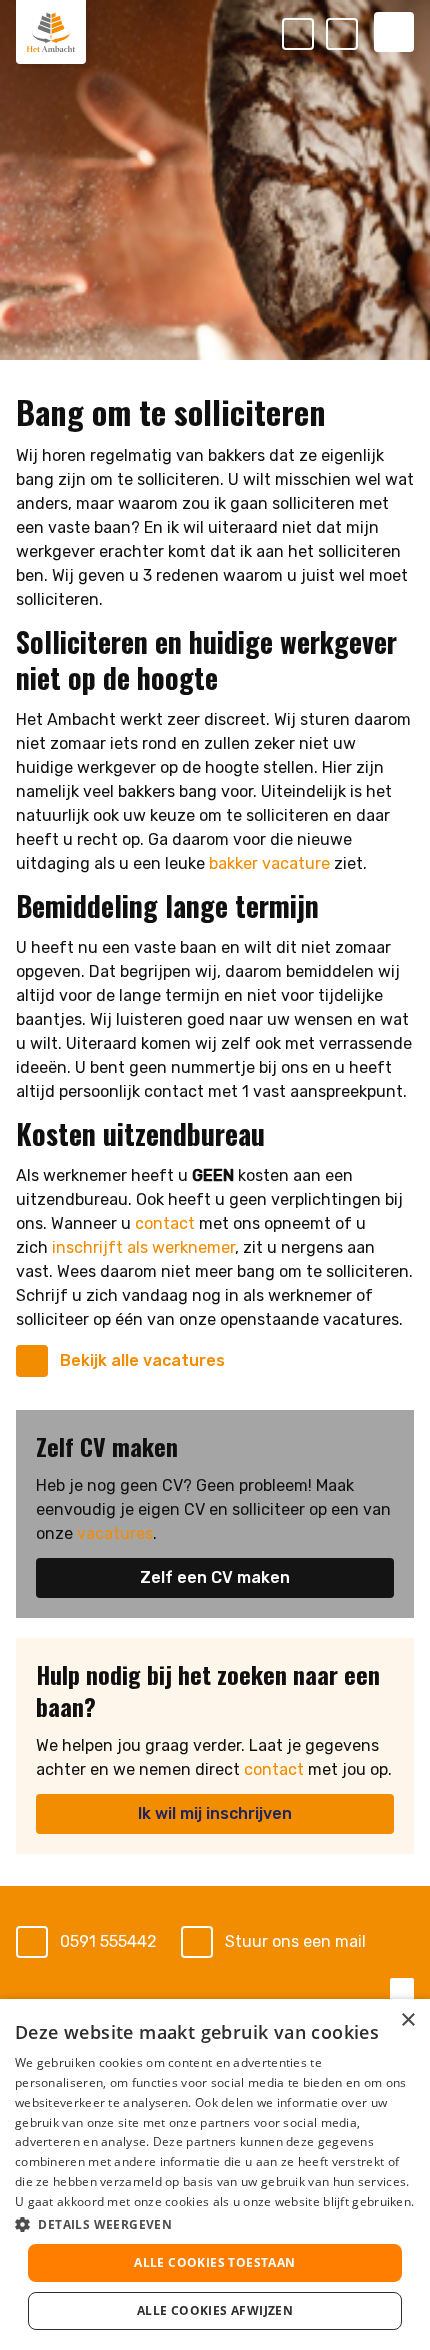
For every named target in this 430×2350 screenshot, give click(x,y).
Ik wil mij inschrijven (215, 1813)
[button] (215, 2224)
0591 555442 (108, 1941)
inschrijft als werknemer (143, 1247)
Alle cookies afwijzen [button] (215, 2310)
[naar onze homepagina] (51, 32)
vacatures (115, 1533)
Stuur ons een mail (295, 1941)
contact (165, 1223)
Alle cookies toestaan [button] (214, 2262)
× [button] (407, 2020)
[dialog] (215, 2174)
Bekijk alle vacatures (142, 1360)
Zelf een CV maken (215, 1577)
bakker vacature (269, 863)
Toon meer (215, 1990)
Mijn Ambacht (357, 36)
